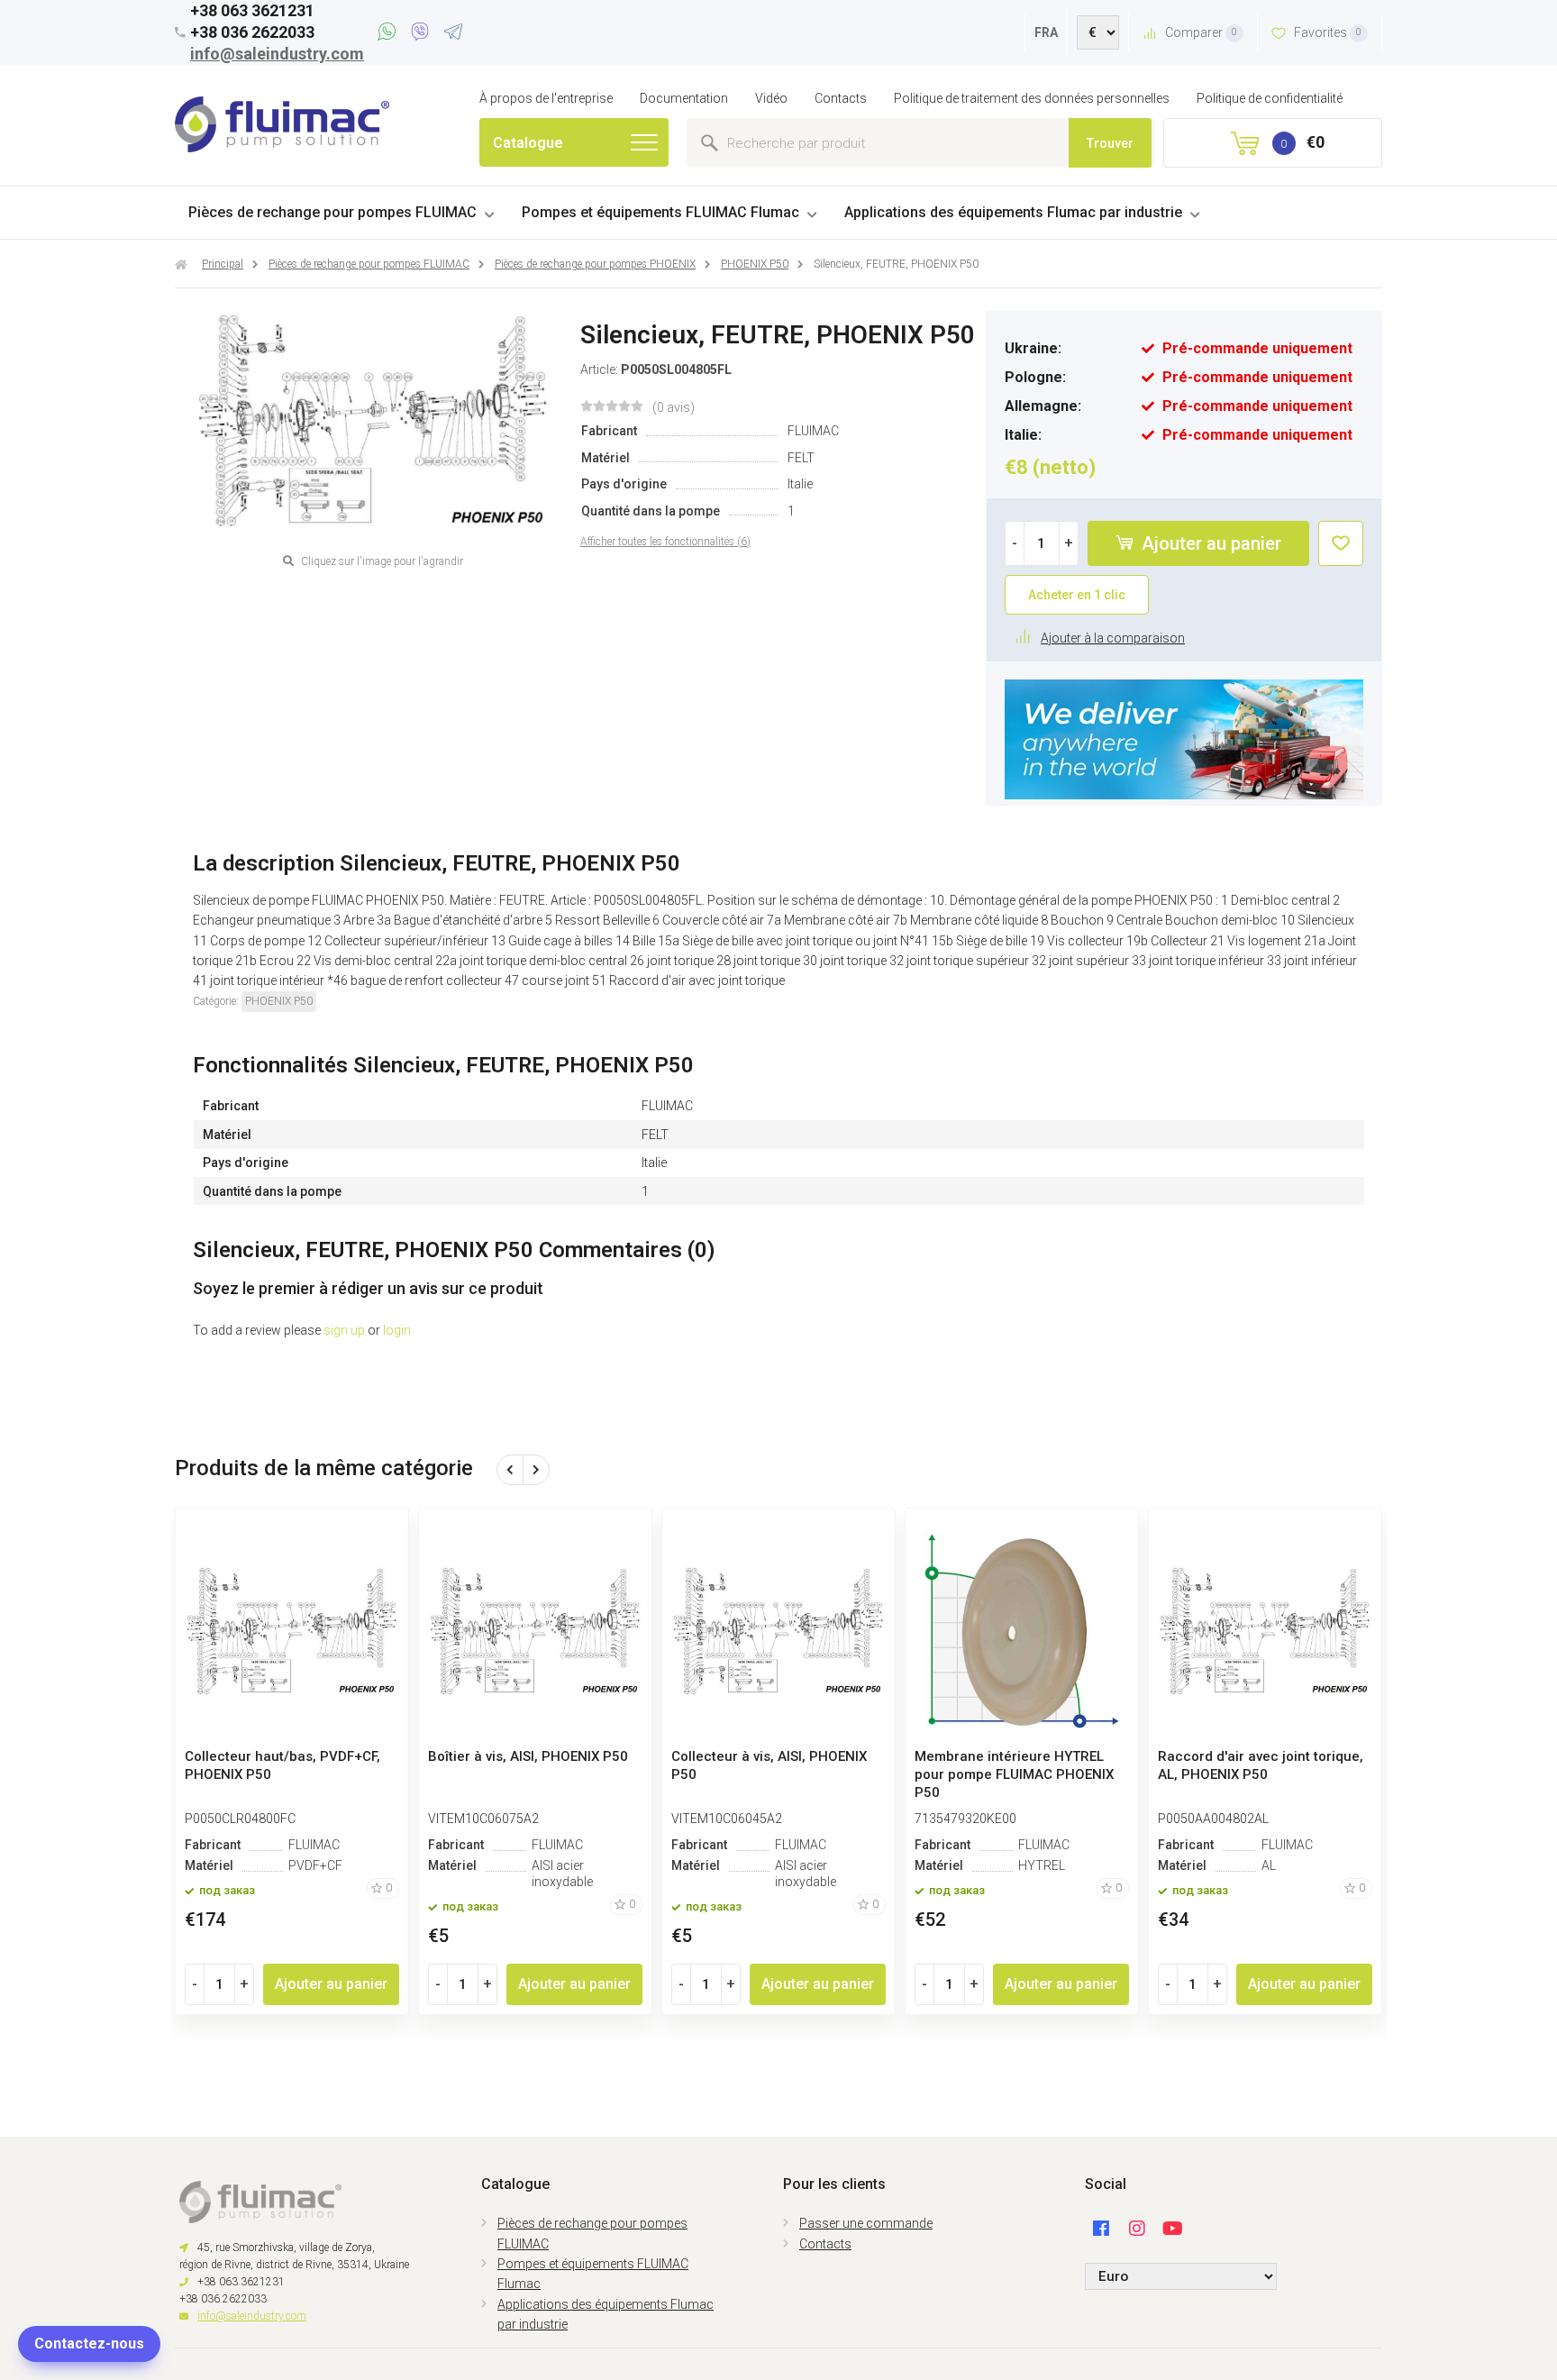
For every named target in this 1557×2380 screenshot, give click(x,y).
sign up (344, 1330)
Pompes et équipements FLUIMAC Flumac (660, 212)
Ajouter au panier (1209, 543)
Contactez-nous (89, 2344)
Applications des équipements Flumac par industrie (1013, 212)
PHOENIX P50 (279, 1001)
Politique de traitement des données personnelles (1032, 98)
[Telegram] (453, 34)
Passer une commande (866, 2223)
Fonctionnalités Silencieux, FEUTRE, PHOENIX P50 (443, 1065)
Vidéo (771, 98)
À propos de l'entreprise (546, 98)
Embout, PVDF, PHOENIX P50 (519, 1756)
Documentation (684, 98)
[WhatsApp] (390, 34)
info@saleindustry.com (277, 54)
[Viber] (423, 34)
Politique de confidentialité (1270, 98)
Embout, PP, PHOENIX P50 (267, 1756)
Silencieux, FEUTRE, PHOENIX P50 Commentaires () (454, 1250)
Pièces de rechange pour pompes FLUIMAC (332, 212)
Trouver (1110, 143)
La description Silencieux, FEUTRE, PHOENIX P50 (437, 863)
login (397, 1330)
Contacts (841, 98)
